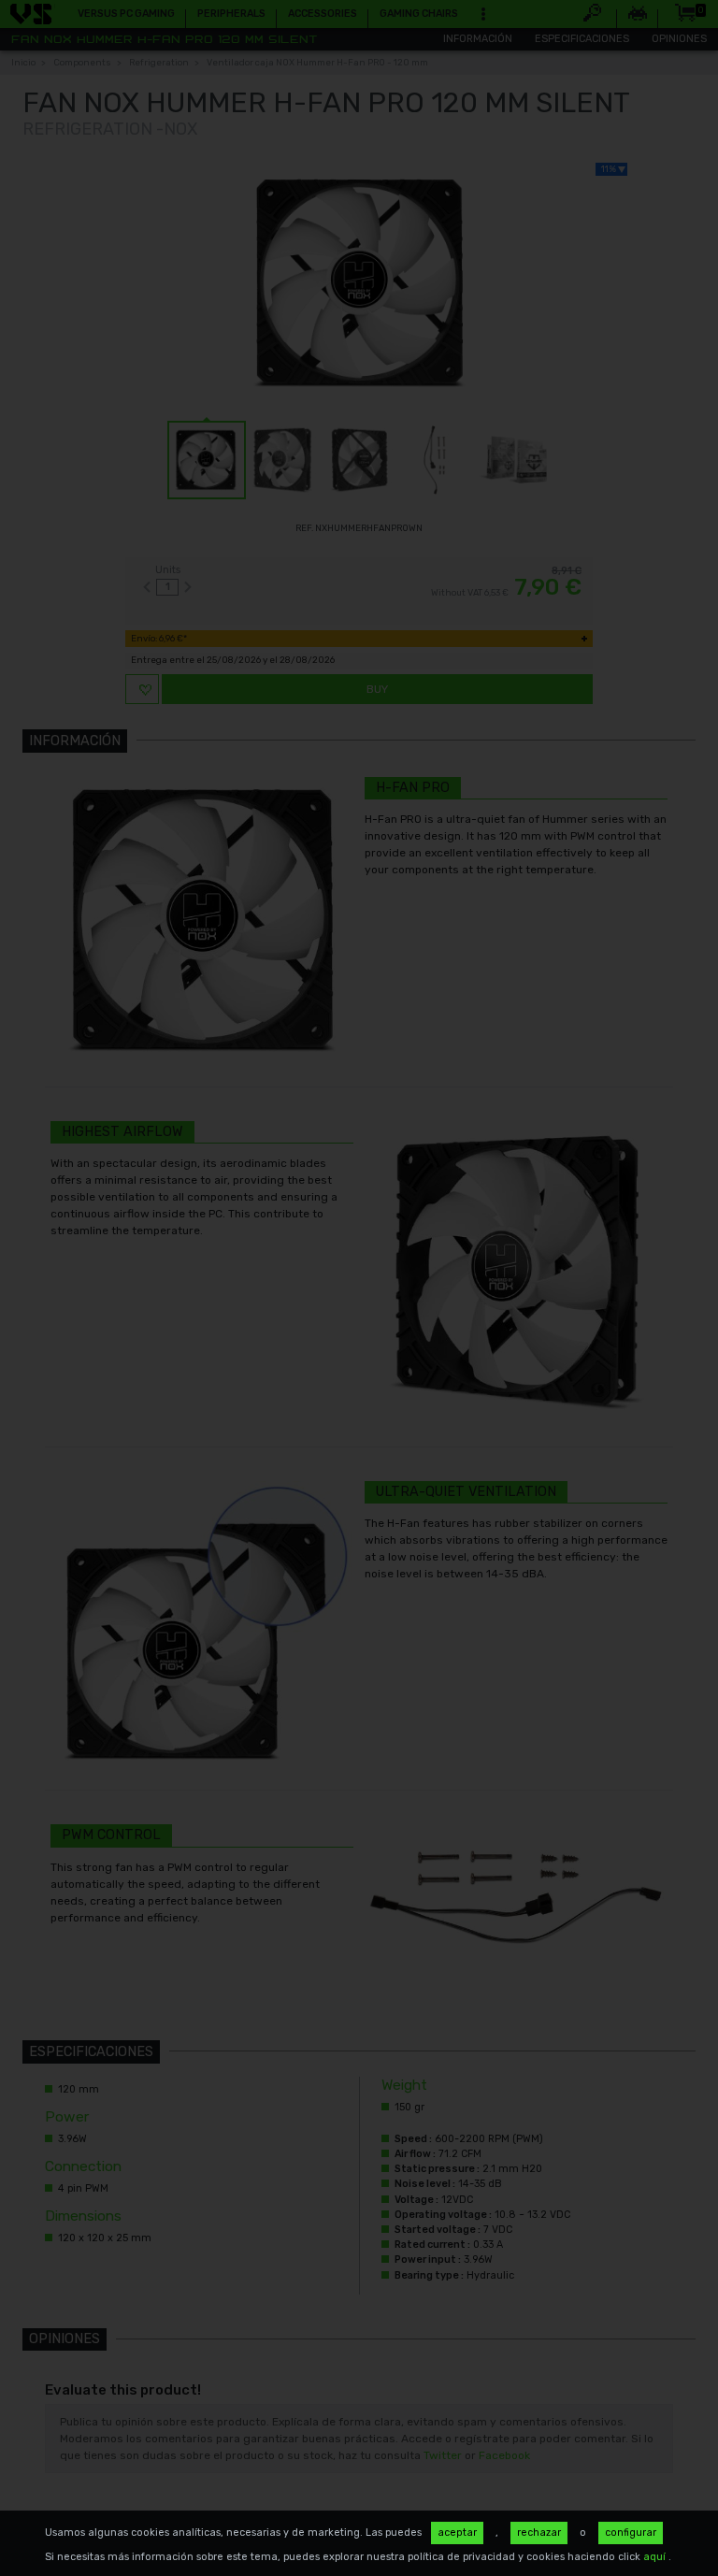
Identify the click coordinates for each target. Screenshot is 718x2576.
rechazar (539, 2533)
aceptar (457, 2533)
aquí (656, 2557)
